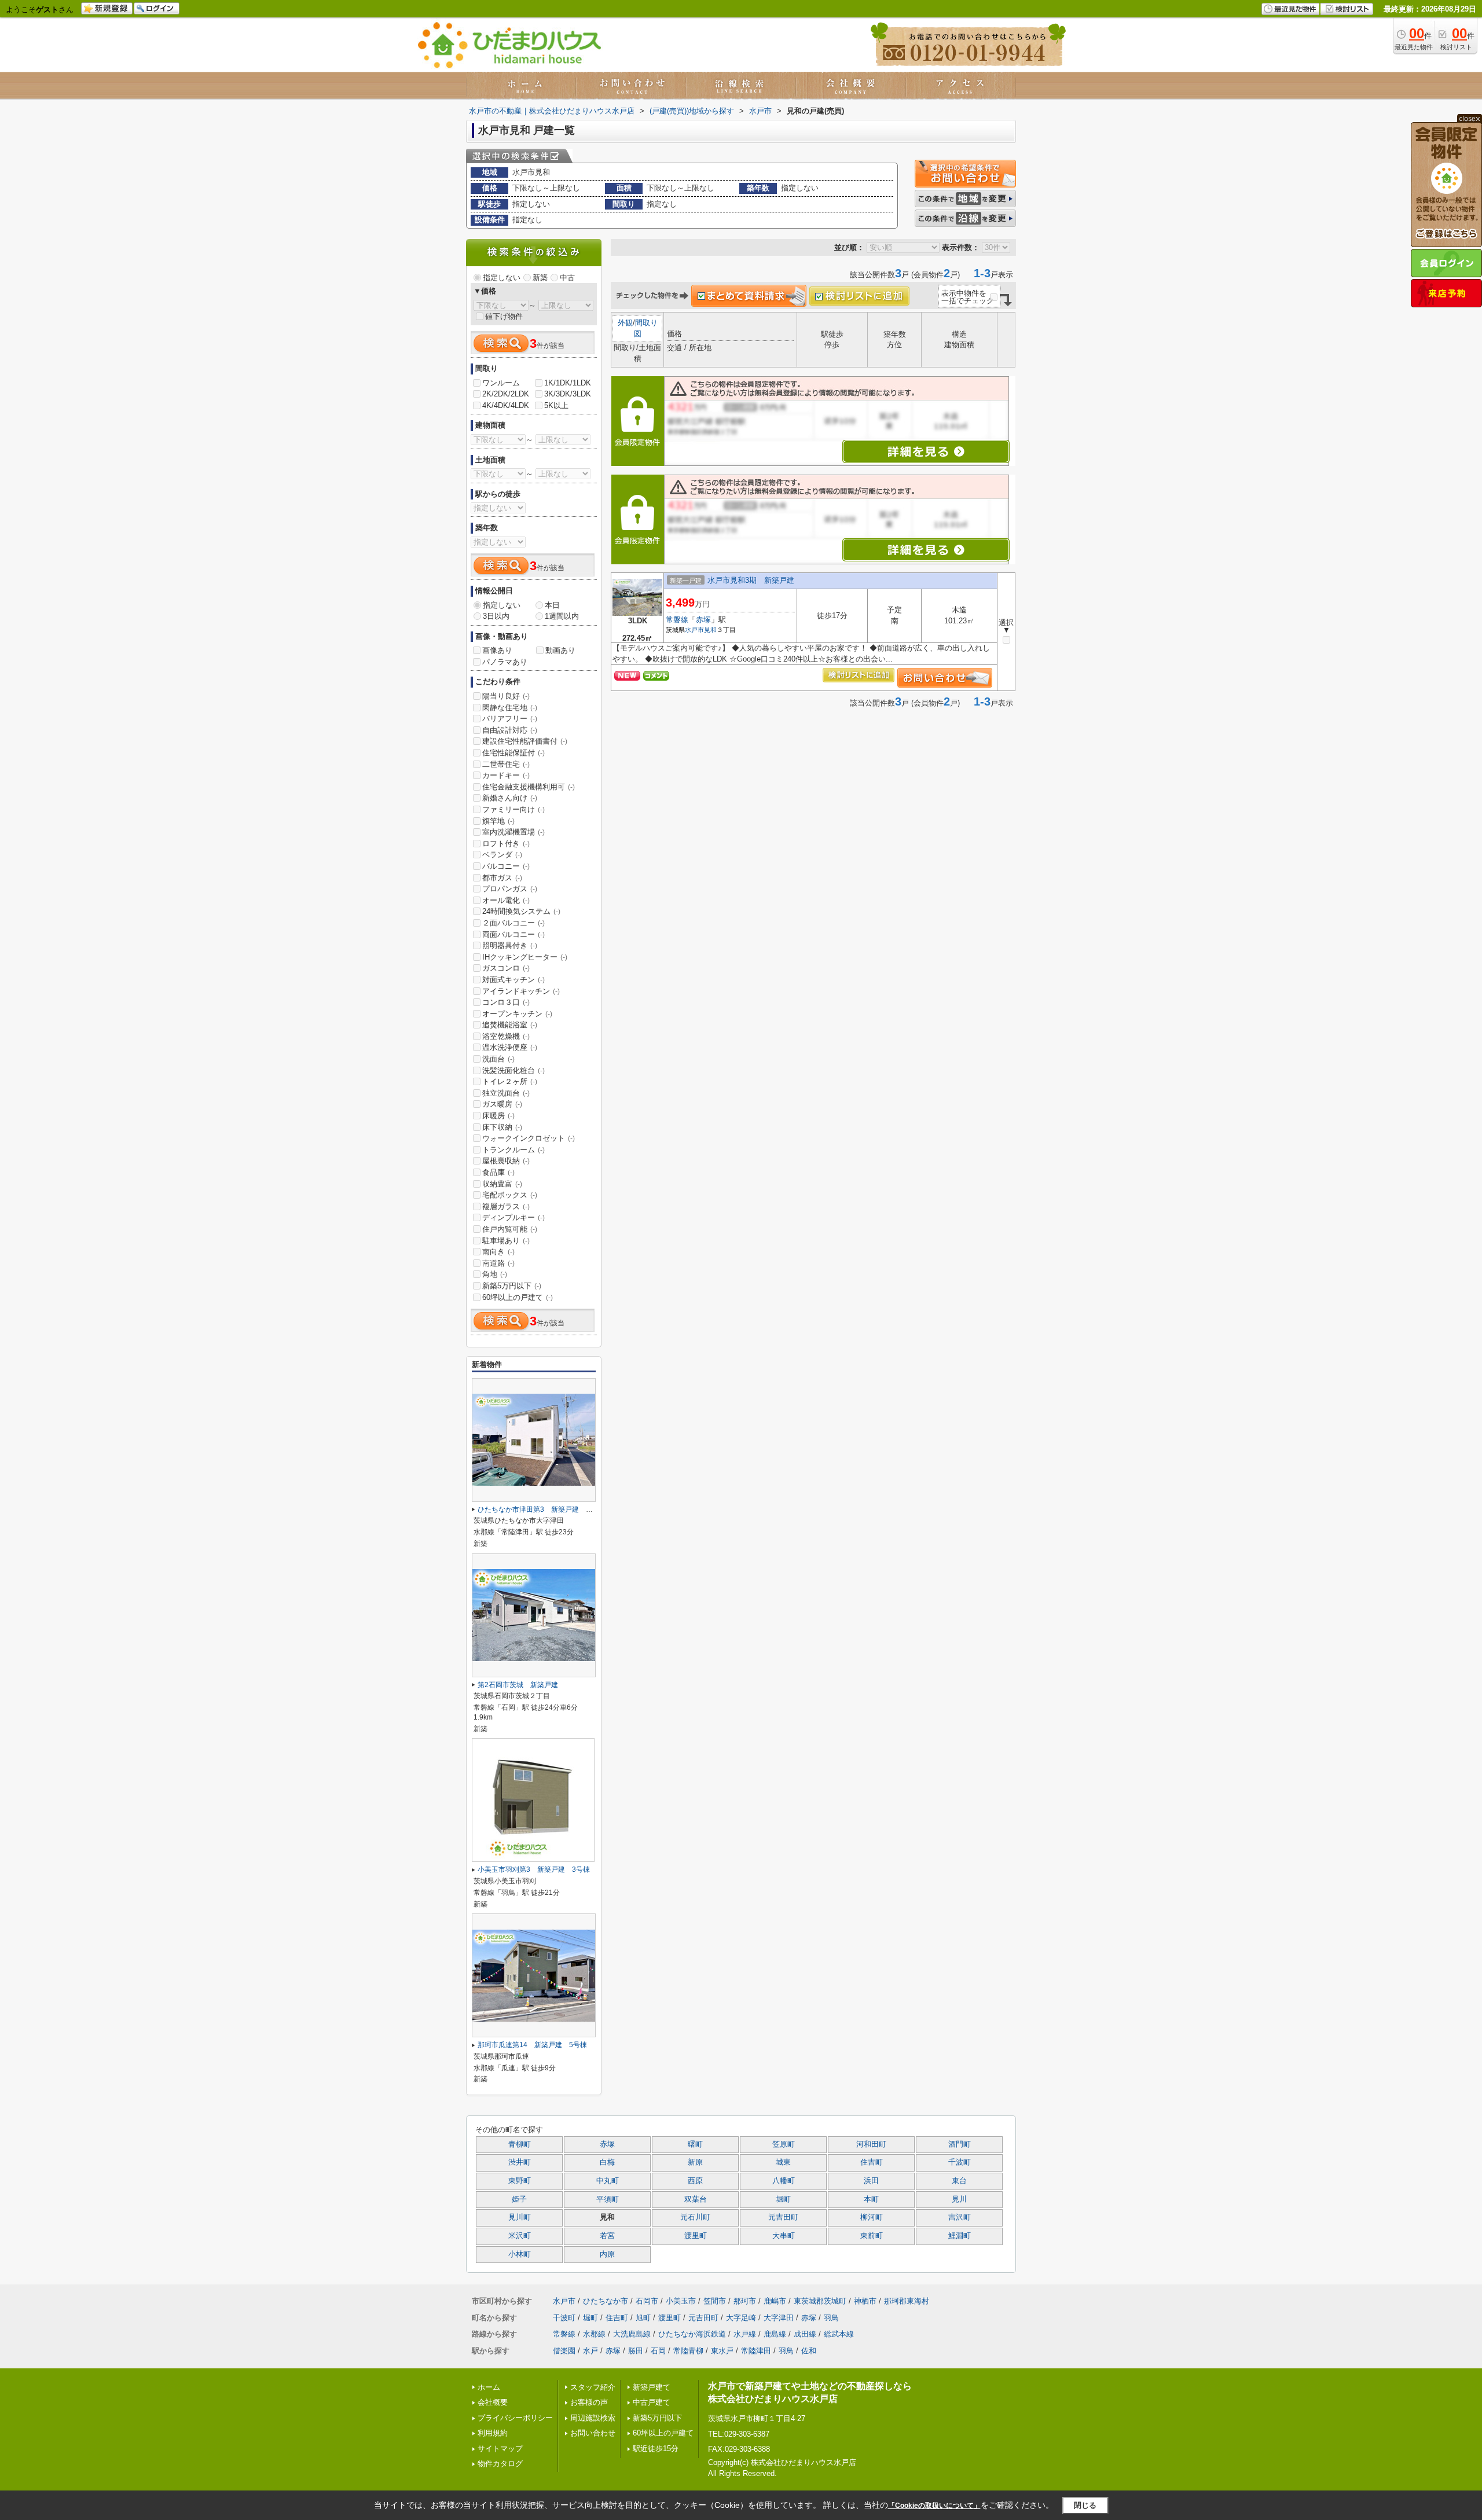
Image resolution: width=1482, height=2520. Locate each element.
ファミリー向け (513, 809)
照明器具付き (510, 945)
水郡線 (594, 2334)
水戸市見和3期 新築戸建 (751, 580)
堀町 (783, 2199)
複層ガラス (506, 1206)
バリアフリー (510, 719)
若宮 (607, 2236)
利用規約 (493, 2433)
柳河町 (872, 2217)
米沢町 (520, 2236)
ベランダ (502, 855)
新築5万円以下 (512, 1286)
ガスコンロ (506, 968)
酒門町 (960, 2144)
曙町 (695, 2144)
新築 (540, 278)
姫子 (519, 2199)
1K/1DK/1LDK (568, 383)
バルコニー (506, 866)
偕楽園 (564, 2351)
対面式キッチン (513, 980)
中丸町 (608, 2181)
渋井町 (520, 2162)
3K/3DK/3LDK (568, 394)
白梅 (607, 2162)
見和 (710, 630)
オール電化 (506, 900)
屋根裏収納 (506, 1161)
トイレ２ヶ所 (510, 1081)
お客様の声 (589, 2402)
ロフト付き (506, 844)
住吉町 (872, 2162)
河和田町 (871, 2144)
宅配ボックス (510, 1195)
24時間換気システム (521, 911)
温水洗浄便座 (510, 1047)
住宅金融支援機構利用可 (529, 787)
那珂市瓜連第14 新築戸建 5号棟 (532, 2045)
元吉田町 (783, 2217)
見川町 (520, 2217)
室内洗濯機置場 (513, 832)
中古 (567, 278)
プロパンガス (510, 889)
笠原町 (784, 2144)
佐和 (809, 2351)
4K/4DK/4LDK (506, 405)
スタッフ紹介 (593, 2387)
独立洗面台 (506, 1093)
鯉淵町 (960, 2236)
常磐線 (677, 620)
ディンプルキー (513, 1217)
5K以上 (556, 405)
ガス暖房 (502, 1104)
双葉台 (696, 2199)
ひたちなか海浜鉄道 (692, 2334)
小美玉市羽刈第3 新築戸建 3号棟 (534, 1869)
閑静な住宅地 (510, 708)
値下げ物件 (504, 316)
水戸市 (694, 630)
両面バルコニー (513, 934)
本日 (552, 605)
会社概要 (493, 2402)
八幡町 (784, 2181)
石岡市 (647, 2301)
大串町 (784, 2236)
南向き (498, 1252)
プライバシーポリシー (515, 2418)
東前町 (872, 2236)
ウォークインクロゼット (529, 1138)
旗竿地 (498, 821)
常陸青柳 (688, 2351)
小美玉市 (681, 2301)
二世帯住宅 (506, 764)
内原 (607, 2254)
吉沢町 (960, 2217)
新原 (695, 2162)
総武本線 (839, 2334)
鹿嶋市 (775, 2301)
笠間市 (715, 2301)
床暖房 (498, 1116)
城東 (783, 2162)
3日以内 (496, 616)
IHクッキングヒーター (525, 957)
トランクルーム (513, 1150)
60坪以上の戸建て (518, 1297)
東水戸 (722, 2351)
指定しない (502, 278)
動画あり (560, 650)
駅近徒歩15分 (656, 2449)
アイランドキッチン (521, 991)
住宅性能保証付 (513, 753)
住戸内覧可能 (510, 1229)
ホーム (489, 2387)
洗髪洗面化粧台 (513, 1070)
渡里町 (696, 2236)
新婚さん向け (510, 798)
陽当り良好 (506, 696)
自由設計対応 (510, 730)
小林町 (520, 2254)
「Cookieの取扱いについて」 (934, 2506)
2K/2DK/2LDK (506, 394)
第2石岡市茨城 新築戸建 (518, 1685)
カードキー (506, 775)
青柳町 (520, 2144)
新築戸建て (652, 2387)
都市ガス (502, 878)
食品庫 (498, 1172)
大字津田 (779, 2318)
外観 (625, 323)
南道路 (498, 1263)
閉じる (1085, 2505)
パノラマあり (505, 662)
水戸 (590, 2351)
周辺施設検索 (593, 2418)
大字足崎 (741, 2318)
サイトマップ (500, 2449)
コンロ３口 (506, 1002)
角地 (495, 1274)
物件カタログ (500, 2464)
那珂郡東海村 (907, 2301)
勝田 (636, 2351)
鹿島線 (775, 2334)
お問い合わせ (593, 2433)
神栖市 (865, 2301)
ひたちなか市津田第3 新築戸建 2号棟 (541, 1509)
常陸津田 (756, 2351)
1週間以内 (562, 616)
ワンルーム (501, 383)
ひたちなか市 (606, 2301)
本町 (871, 2199)
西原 (695, 2181)
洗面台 (498, 1059)
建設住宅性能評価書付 (525, 741)
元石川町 (695, 2217)
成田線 (805, 2334)
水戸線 (745, 2334)
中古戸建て (652, 2402)
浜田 (871, 2181)
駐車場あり (506, 1241)
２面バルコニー (513, 923)
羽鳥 (831, 2318)
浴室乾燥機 (506, 1036)
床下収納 (502, 1127)
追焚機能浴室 (510, 1025)
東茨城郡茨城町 (820, 2301)
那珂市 (745, 2301)
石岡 (658, 2351)
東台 (959, 2181)
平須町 (608, 2199)
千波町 (960, 2162)
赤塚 (703, 620)
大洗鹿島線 (632, 2334)
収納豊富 (502, 1184)
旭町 (643, 2318)
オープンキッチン (517, 1014)
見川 (959, 2199)
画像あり (497, 650)
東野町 (520, 2181)
